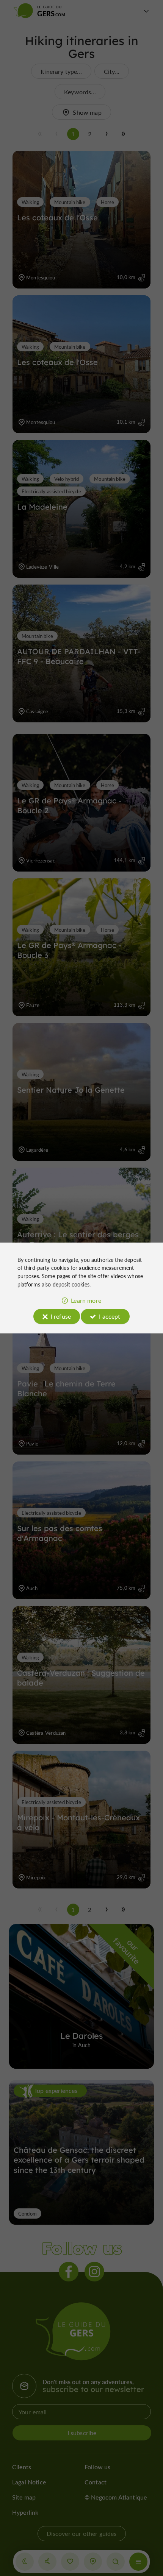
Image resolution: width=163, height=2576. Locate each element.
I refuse (61, 1316)
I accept (110, 1316)
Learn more (86, 1300)
